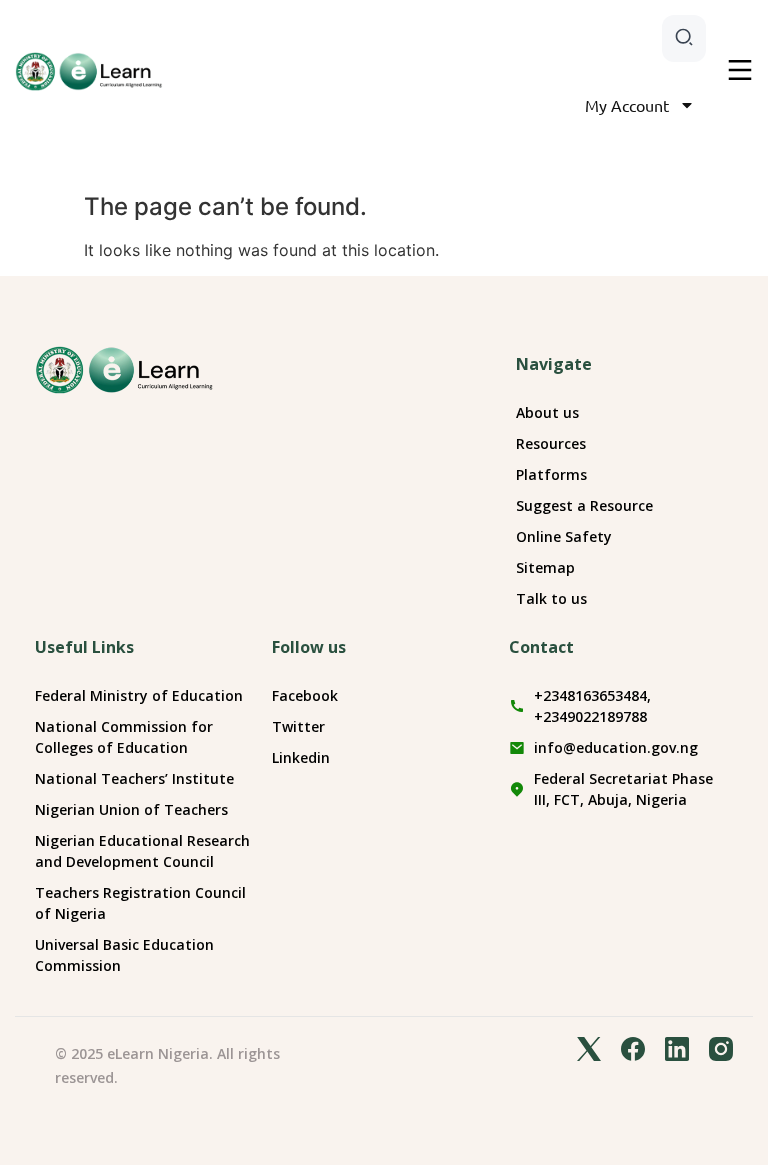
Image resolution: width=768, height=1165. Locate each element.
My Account (627, 105)
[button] (740, 71)
